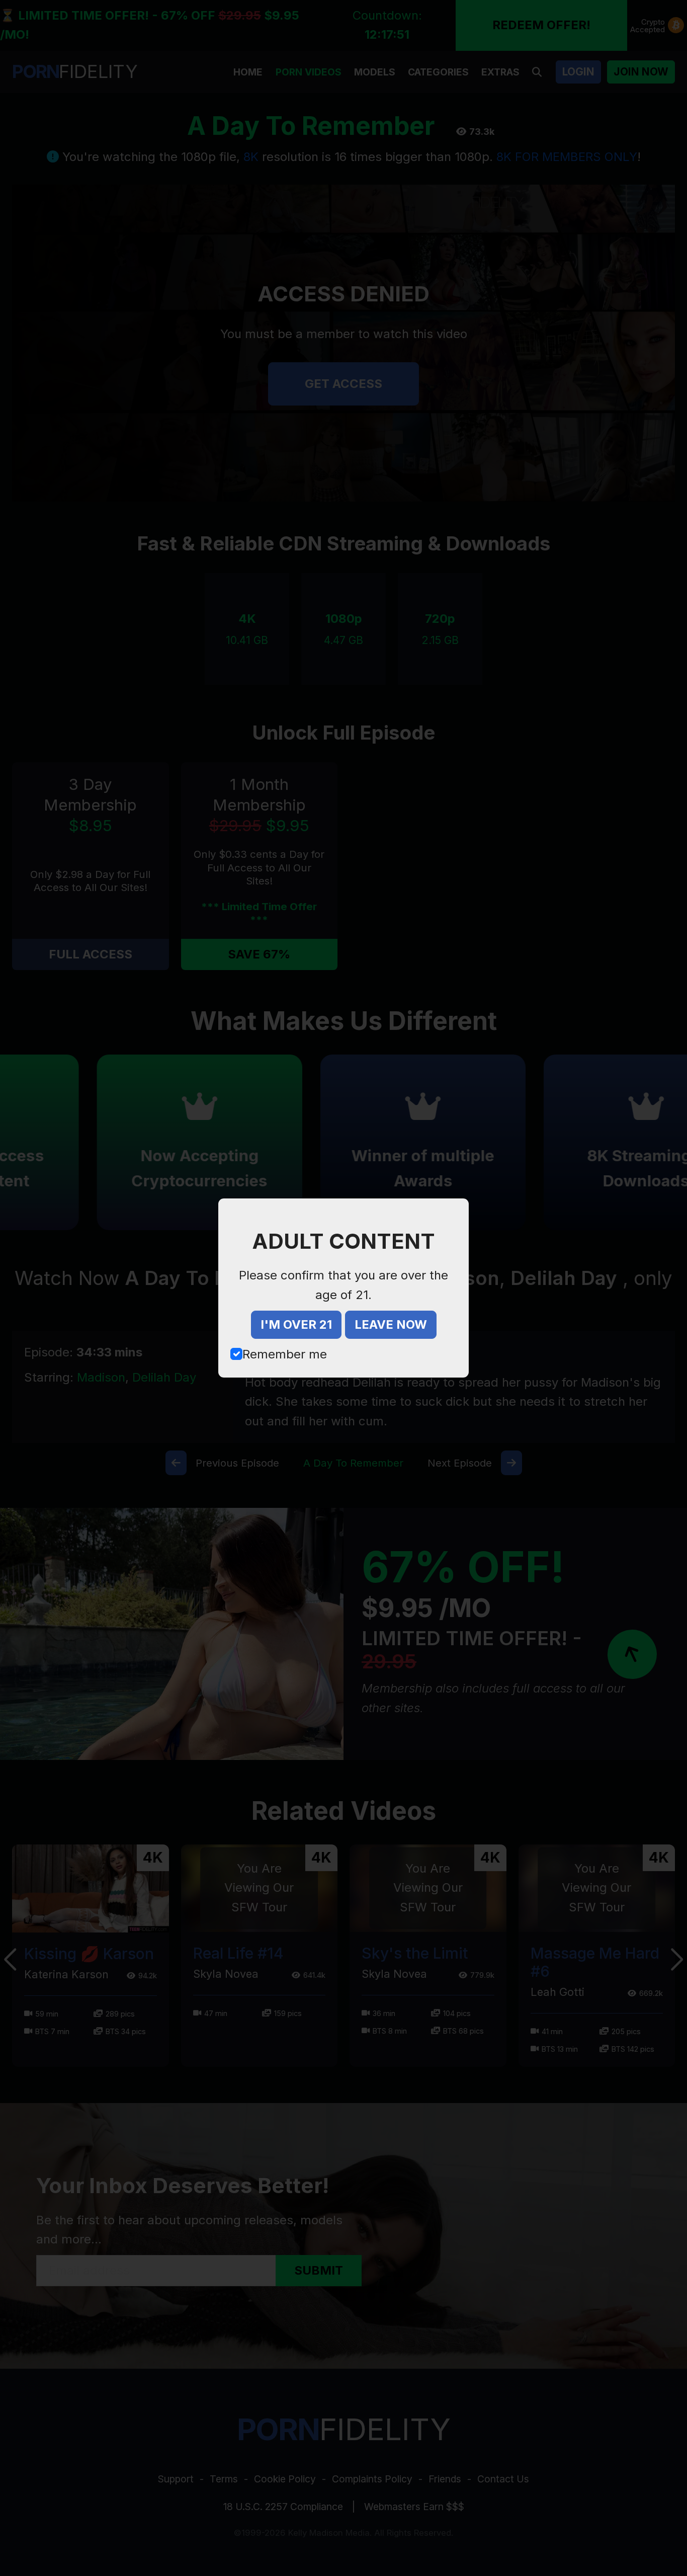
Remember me (285, 1354)
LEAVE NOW (391, 1324)
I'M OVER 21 (296, 1324)
